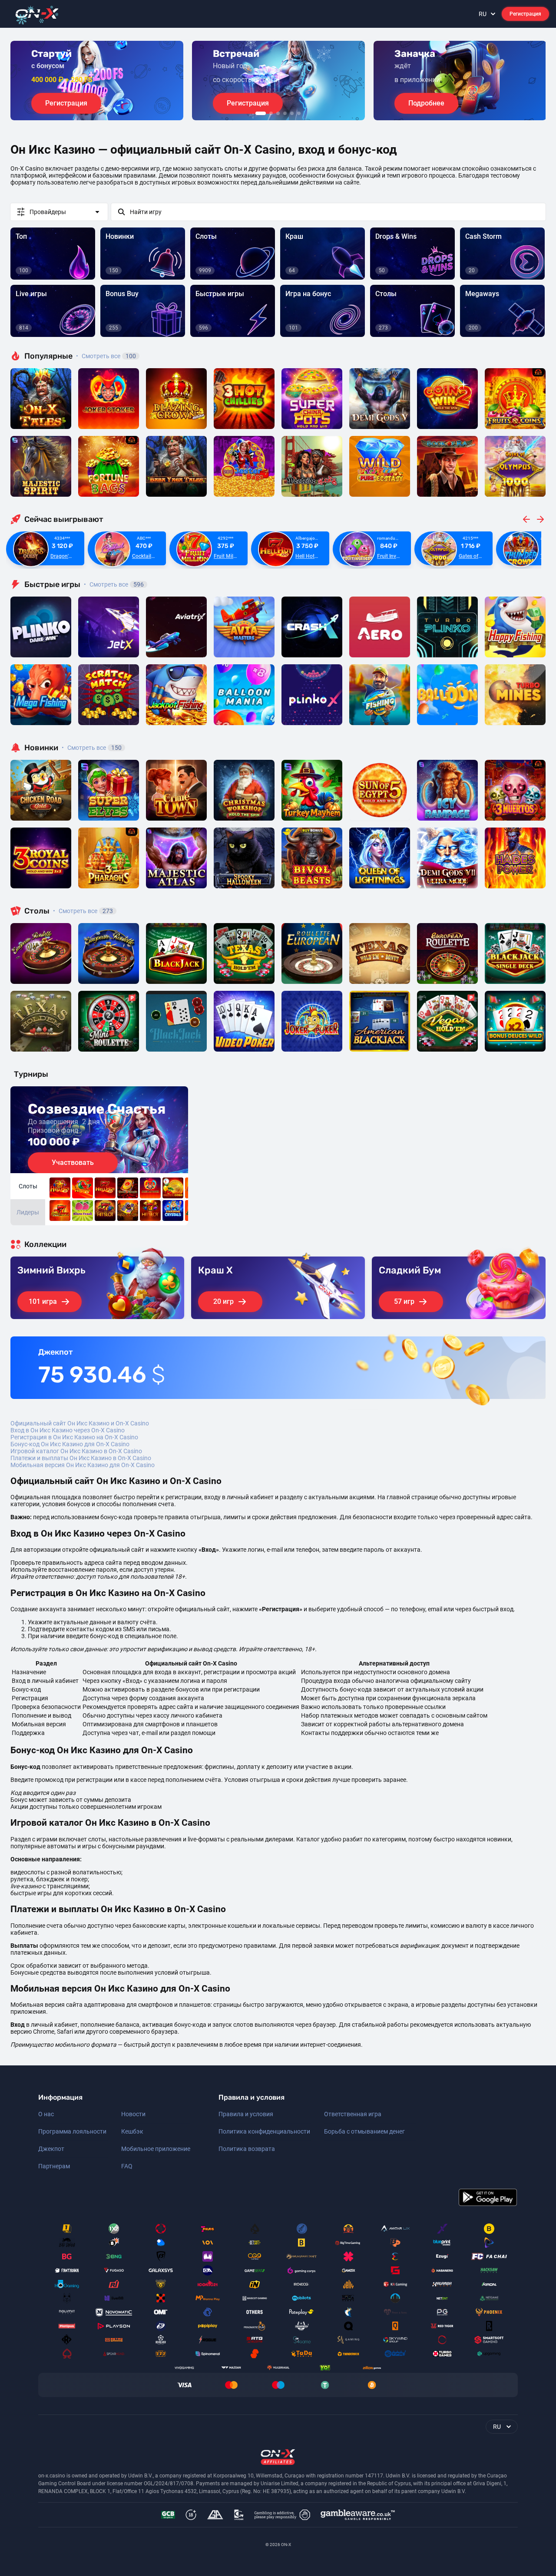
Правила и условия (246, 2114)
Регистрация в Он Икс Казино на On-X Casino (74, 1437)
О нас (46, 2114)
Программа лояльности (72, 2131)
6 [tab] (299, 113)
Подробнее (426, 103)
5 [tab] (292, 113)
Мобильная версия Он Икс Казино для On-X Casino (83, 1465)
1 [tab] (261, 113)
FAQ (127, 2166)
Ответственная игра (353, 2114)
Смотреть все (106, 356)
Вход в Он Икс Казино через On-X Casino (68, 1430)
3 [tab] (278, 113)
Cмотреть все (114, 584)
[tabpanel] (97, 81)
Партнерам (54, 2166)
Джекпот (51, 2149)
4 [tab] (285, 113)
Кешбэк (132, 2131)
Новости (133, 2114)
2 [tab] (271, 113)
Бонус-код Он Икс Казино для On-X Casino (70, 1444)
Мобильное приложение (156, 2149)
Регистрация (525, 14)
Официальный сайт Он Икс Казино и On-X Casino (80, 1423)
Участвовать (73, 1163)
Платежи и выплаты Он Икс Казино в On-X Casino (81, 1458)
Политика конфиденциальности (264, 2131)
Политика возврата (247, 2149)
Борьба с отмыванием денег (364, 2131)
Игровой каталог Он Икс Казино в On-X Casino (76, 1451)
